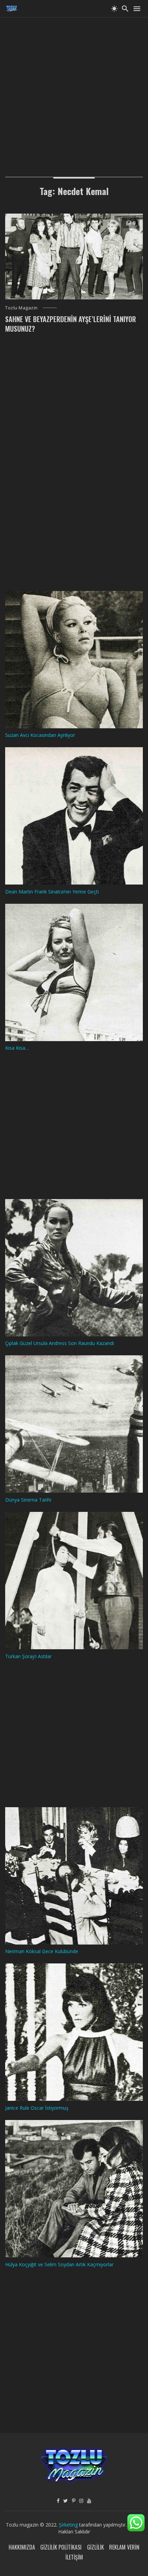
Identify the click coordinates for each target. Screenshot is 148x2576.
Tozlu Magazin (22, 308)
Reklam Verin (124, 2547)
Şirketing (69, 2525)
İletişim (74, 2557)
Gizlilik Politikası (61, 2547)
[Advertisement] (74, 91)
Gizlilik (96, 2547)
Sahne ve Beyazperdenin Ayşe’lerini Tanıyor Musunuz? (71, 324)
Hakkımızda (22, 2547)
